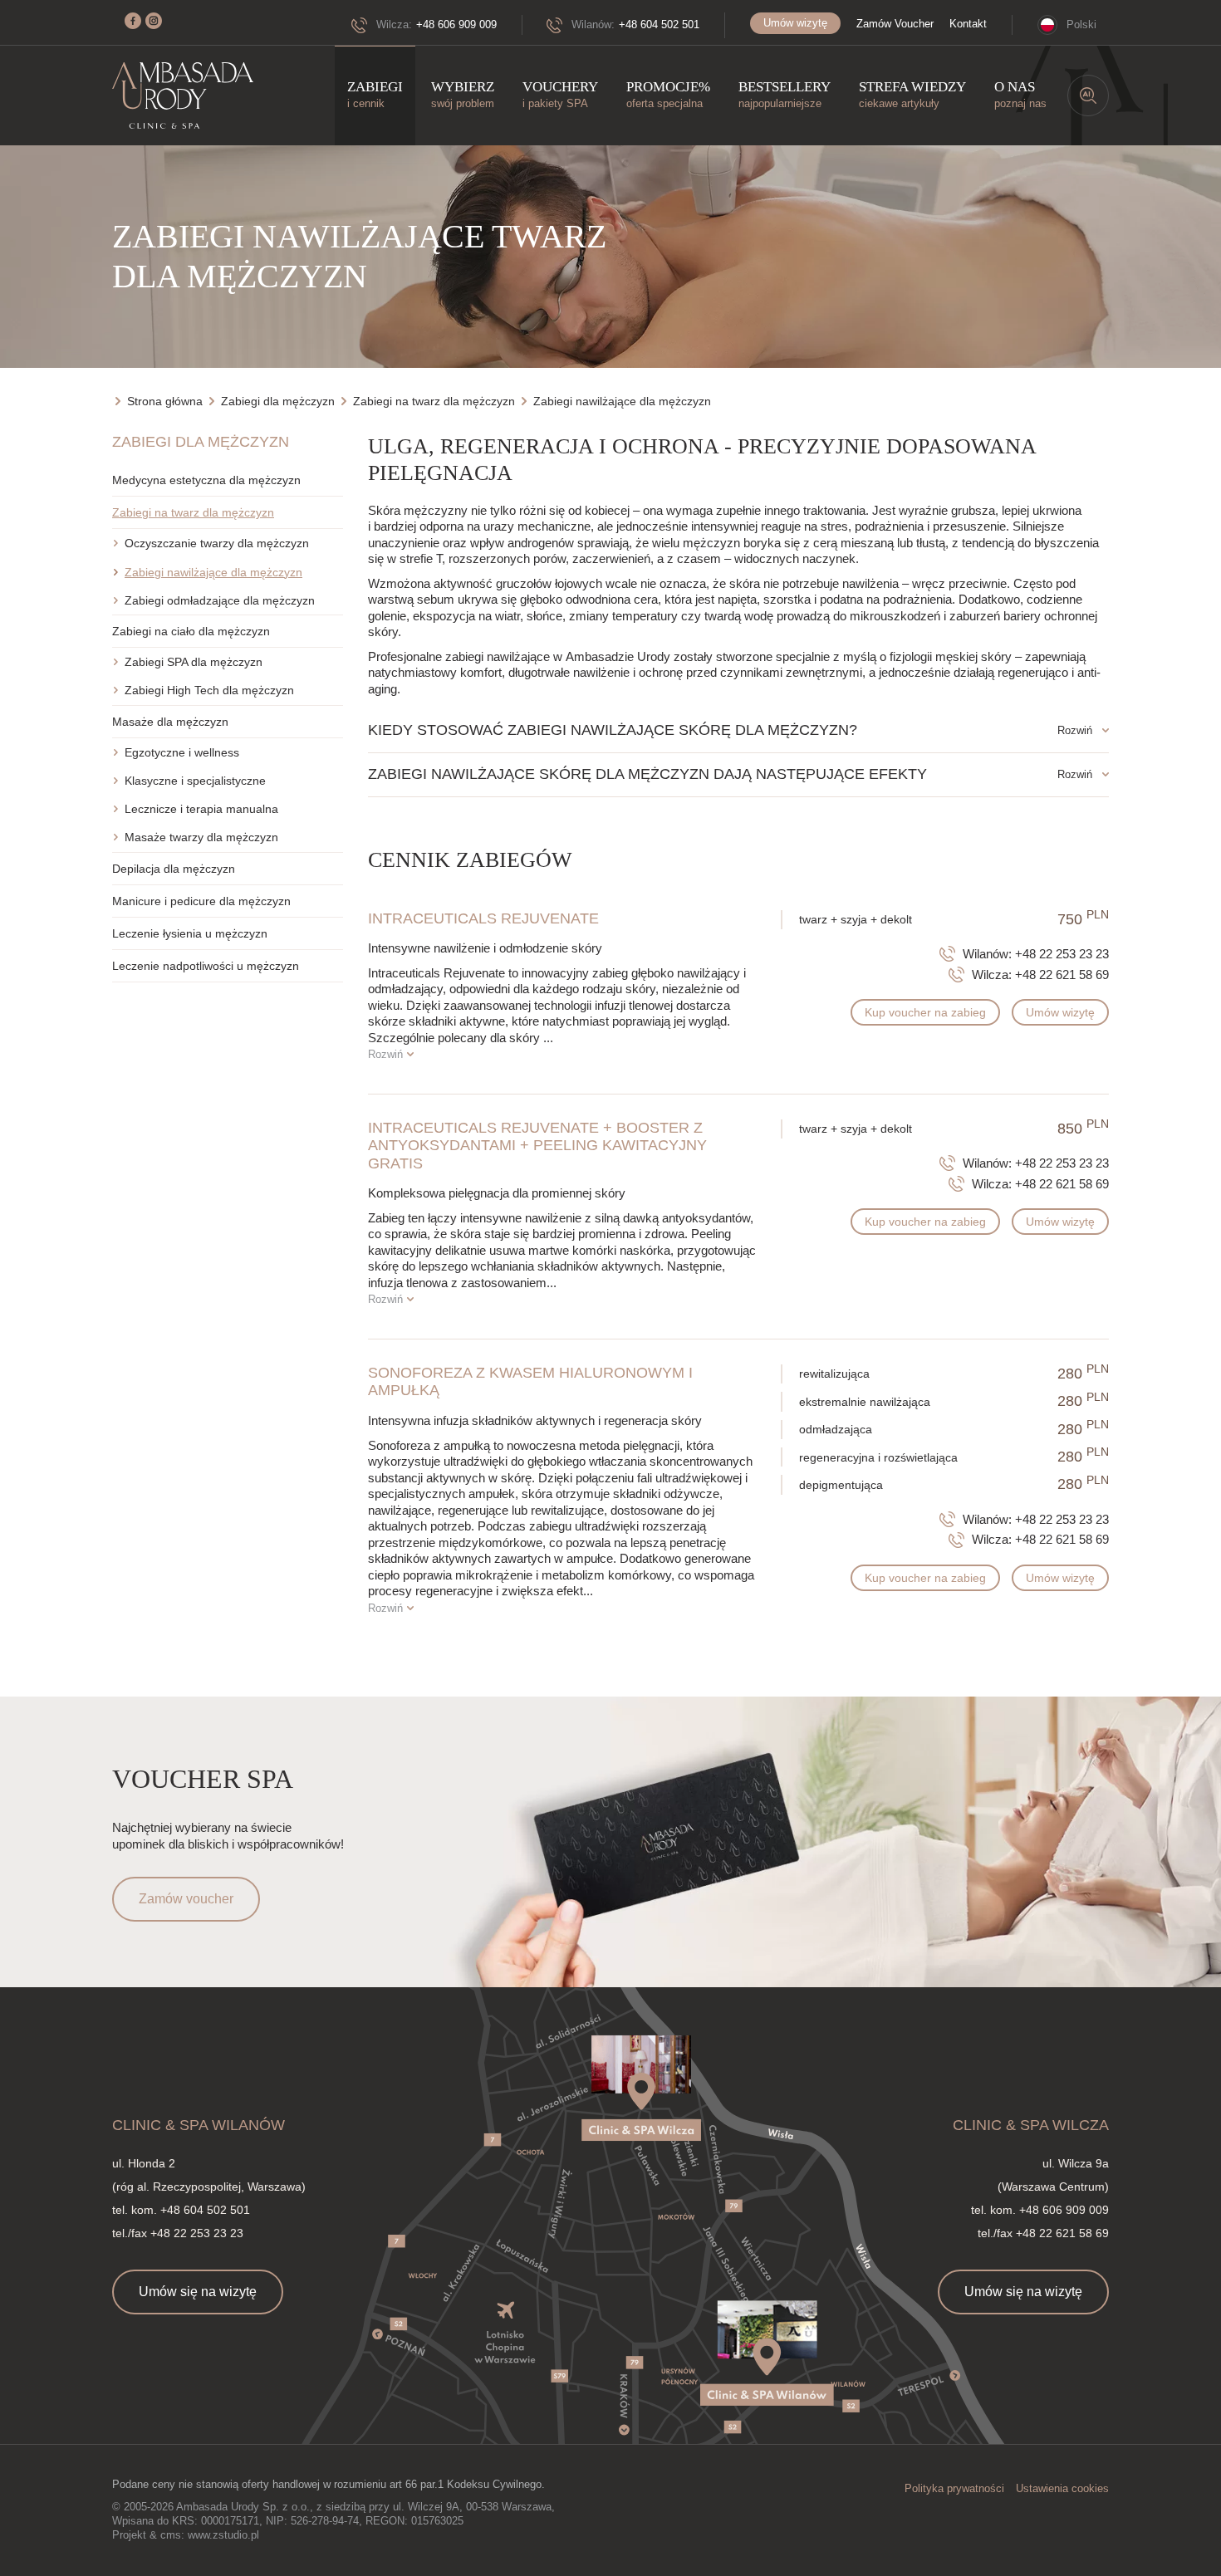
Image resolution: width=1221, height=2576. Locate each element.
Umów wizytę (795, 23)
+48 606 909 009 (456, 24)
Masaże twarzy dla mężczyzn (201, 837)
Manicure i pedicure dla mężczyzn (201, 901)
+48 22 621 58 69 (1062, 975)
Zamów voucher (186, 1899)
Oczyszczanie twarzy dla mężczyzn (217, 543)
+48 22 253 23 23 (1062, 954)
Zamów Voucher (895, 24)
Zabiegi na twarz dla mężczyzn (193, 512)
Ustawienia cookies (1062, 2488)
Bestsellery (785, 94)
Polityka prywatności (954, 2488)
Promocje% (668, 94)
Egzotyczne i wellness (182, 752)
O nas (1020, 94)
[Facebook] (133, 21)
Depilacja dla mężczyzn (174, 869)
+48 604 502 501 (659, 24)
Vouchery (560, 94)
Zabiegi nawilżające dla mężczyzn (213, 572)
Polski (1081, 24)
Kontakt (968, 24)
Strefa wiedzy (912, 94)
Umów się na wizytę (198, 2292)
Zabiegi (375, 94)
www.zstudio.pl (223, 2535)
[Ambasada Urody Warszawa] (183, 96)
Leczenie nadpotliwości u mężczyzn (206, 966)
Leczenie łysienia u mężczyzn (190, 933)
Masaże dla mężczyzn (170, 722)
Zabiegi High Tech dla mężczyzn (209, 690)
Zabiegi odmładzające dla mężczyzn (220, 600)
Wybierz (463, 94)
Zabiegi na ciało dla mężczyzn (191, 631)
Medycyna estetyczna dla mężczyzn (206, 480)
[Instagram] (154, 21)
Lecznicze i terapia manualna (201, 809)
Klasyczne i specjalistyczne (195, 781)
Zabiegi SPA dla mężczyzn (194, 662)
